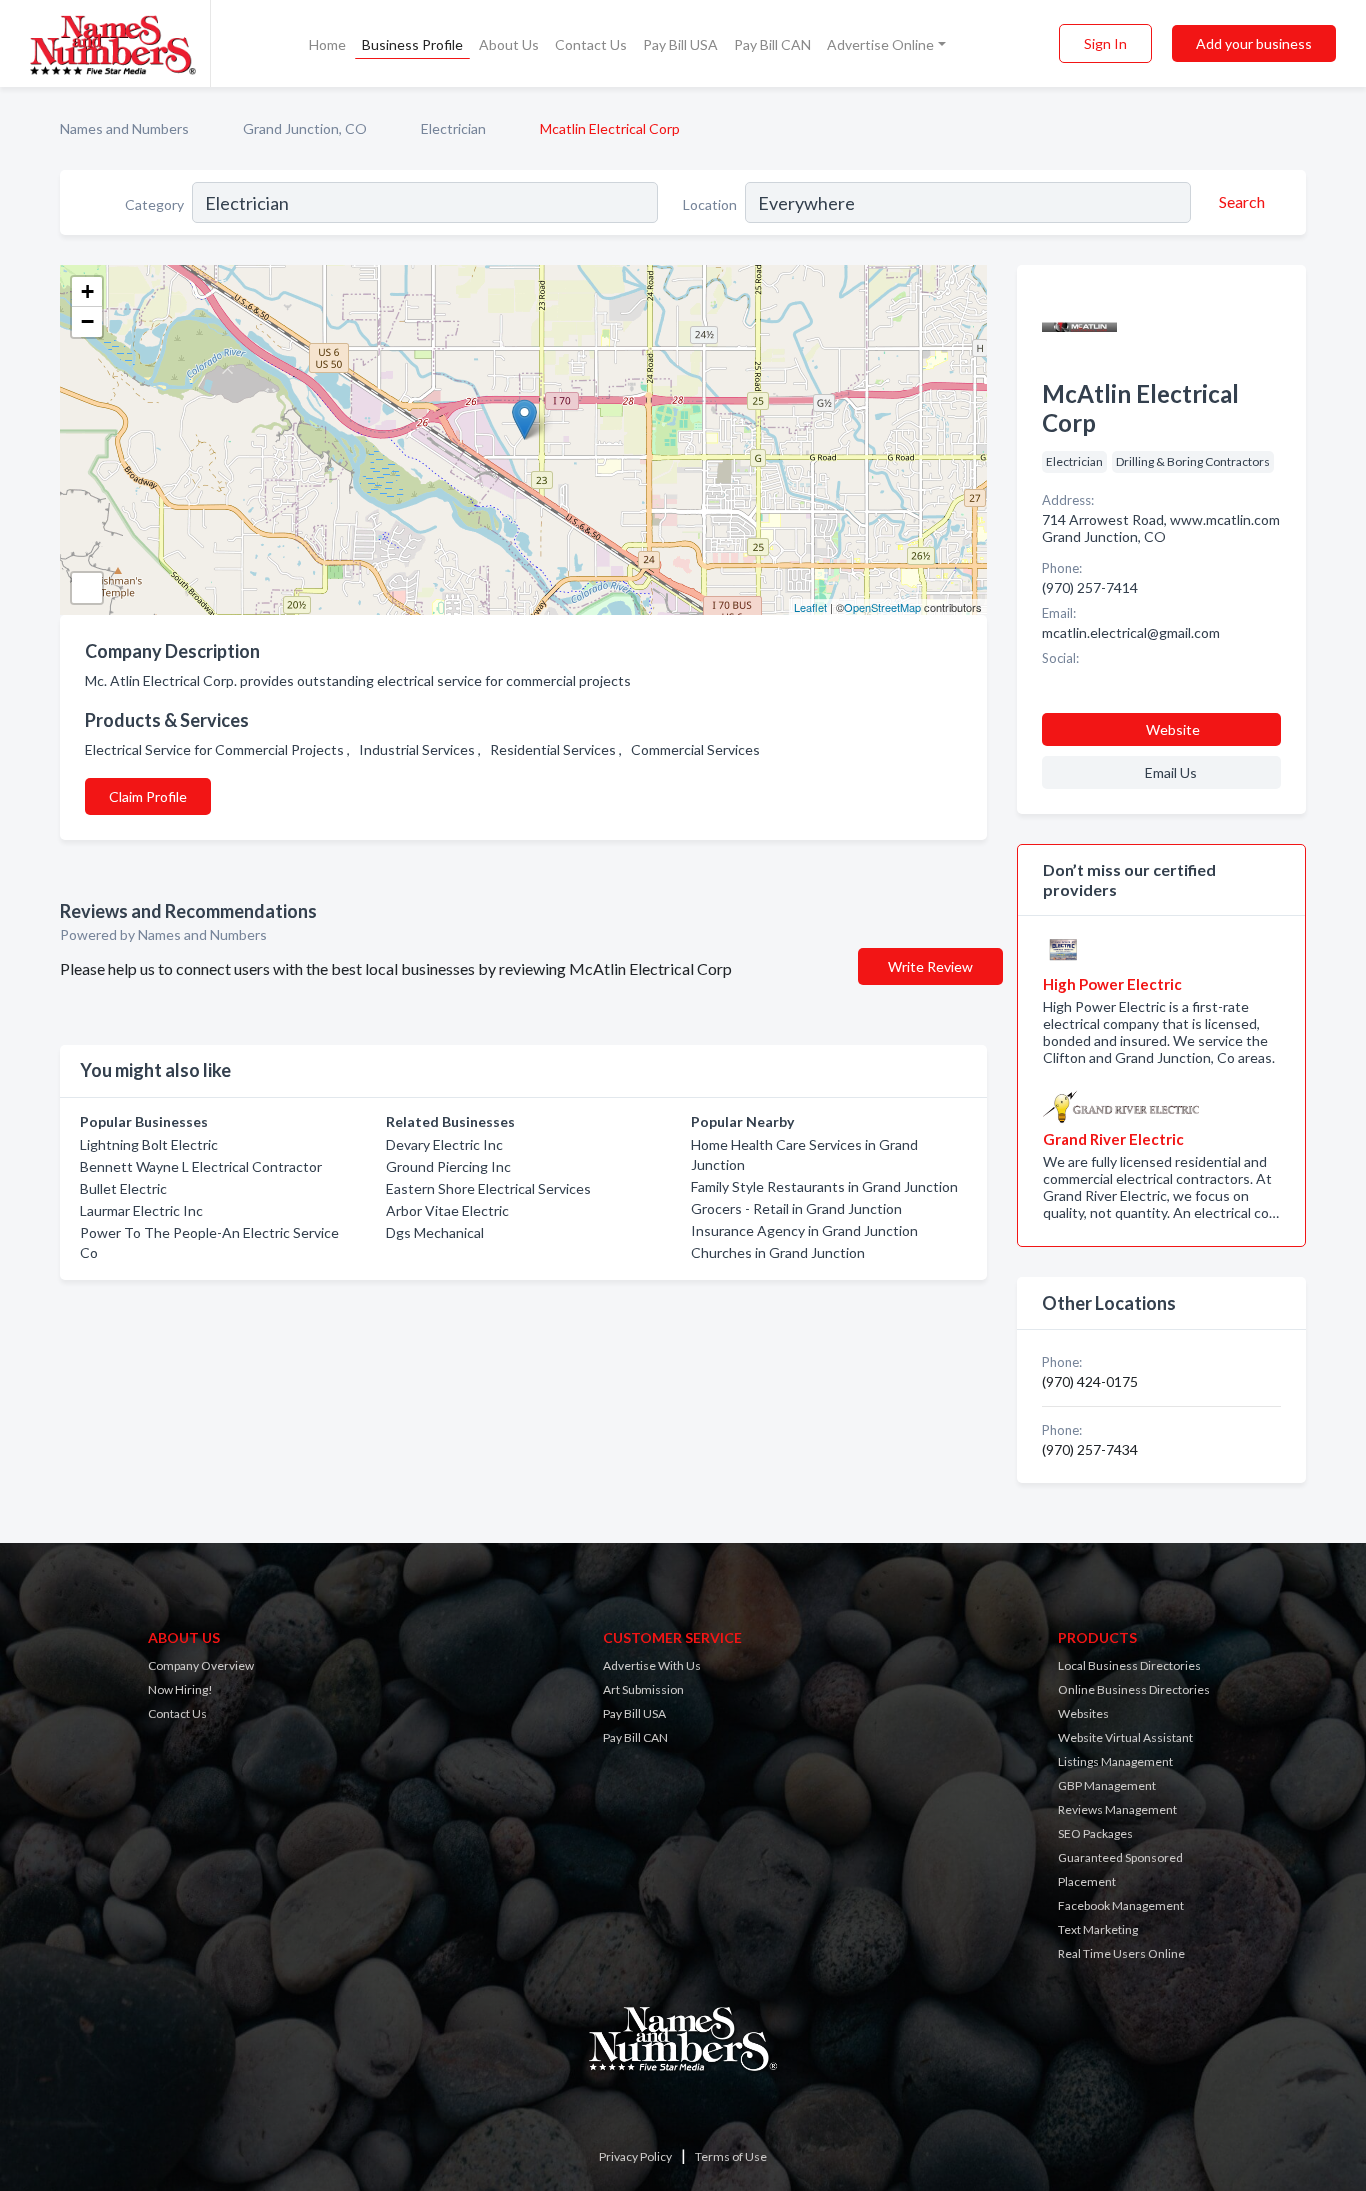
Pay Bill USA (680, 44)
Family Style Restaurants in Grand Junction (824, 1186)
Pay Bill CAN (772, 44)
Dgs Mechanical (435, 1232)
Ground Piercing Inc (448, 1166)
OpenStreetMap (882, 607)
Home (327, 44)
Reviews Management (1117, 1809)
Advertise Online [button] (880, 44)
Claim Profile (148, 796)
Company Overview (201, 1665)
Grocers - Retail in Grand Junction (796, 1208)
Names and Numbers (124, 128)
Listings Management (1115, 1761)
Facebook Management (1121, 1905)
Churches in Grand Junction (778, 1252)
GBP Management (1107, 1785)
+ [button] (87, 291)
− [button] (87, 321)
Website (1173, 729)
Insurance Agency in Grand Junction (804, 1230)
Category (154, 204)
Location (710, 204)
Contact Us (591, 44)
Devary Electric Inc (444, 1144)
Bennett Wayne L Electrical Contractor (201, 1166)
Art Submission (643, 1689)
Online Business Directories (1134, 1689)
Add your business (1254, 43)
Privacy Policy (635, 2156)
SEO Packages (1095, 1833)
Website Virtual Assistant (1125, 1737)
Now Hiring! (180, 1689)
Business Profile (412, 44)
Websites (1083, 1713)
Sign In (1105, 43)
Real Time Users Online (1121, 1953)
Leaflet (810, 607)
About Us (509, 44)
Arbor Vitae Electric (447, 1210)
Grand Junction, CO (305, 128)
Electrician (453, 128)
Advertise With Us (652, 1665)
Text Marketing (1098, 1929)
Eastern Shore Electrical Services (488, 1188)
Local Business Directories (1129, 1665)
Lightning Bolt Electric (149, 1144)
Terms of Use (731, 2156)
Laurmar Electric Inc (141, 1210)
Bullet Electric (123, 1188)
